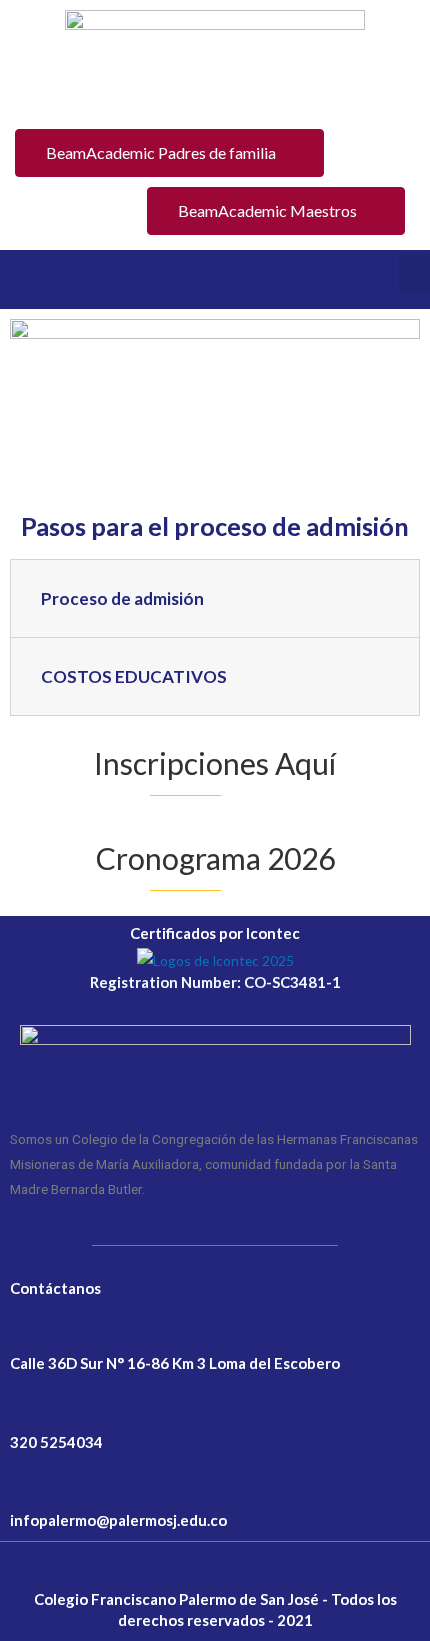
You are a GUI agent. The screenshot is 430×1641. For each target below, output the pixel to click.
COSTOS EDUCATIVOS (134, 676)
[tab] (215, 598)
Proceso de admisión (122, 598)
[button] (169, 153)
